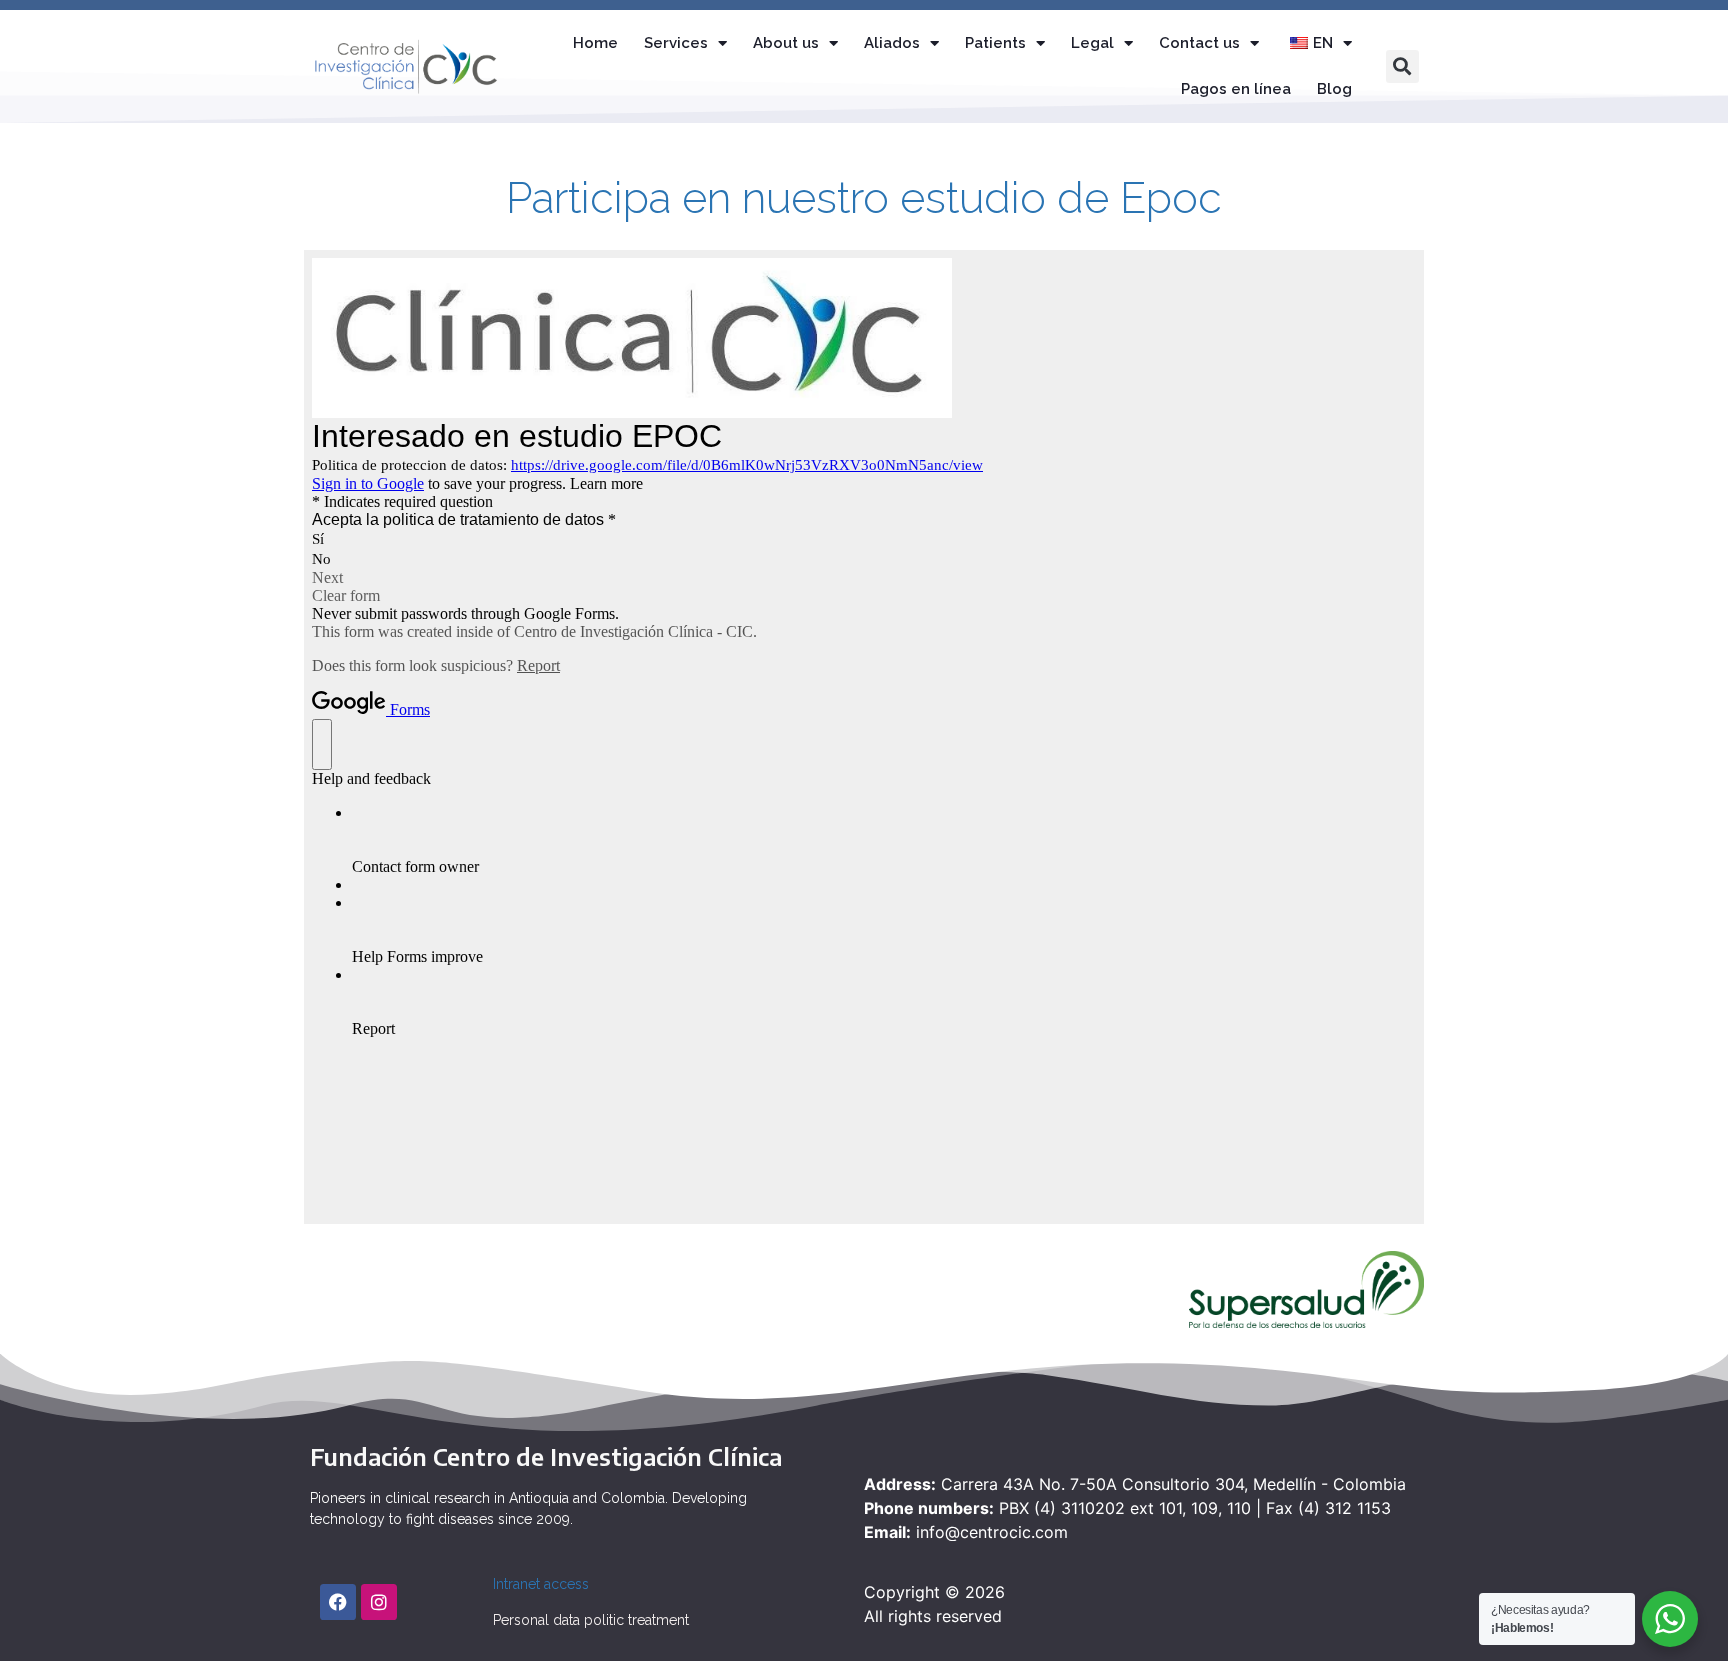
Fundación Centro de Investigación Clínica (546, 1456)
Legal (1092, 43)
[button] (1402, 66)
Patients (995, 43)
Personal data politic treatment (591, 1620)
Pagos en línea (1236, 89)
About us (786, 43)
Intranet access (541, 1584)
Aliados (892, 43)
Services (676, 43)
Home (595, 43)
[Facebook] (338, 1602)
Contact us (1199, 43)
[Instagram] (379, 1602)
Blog (1334, 89)
